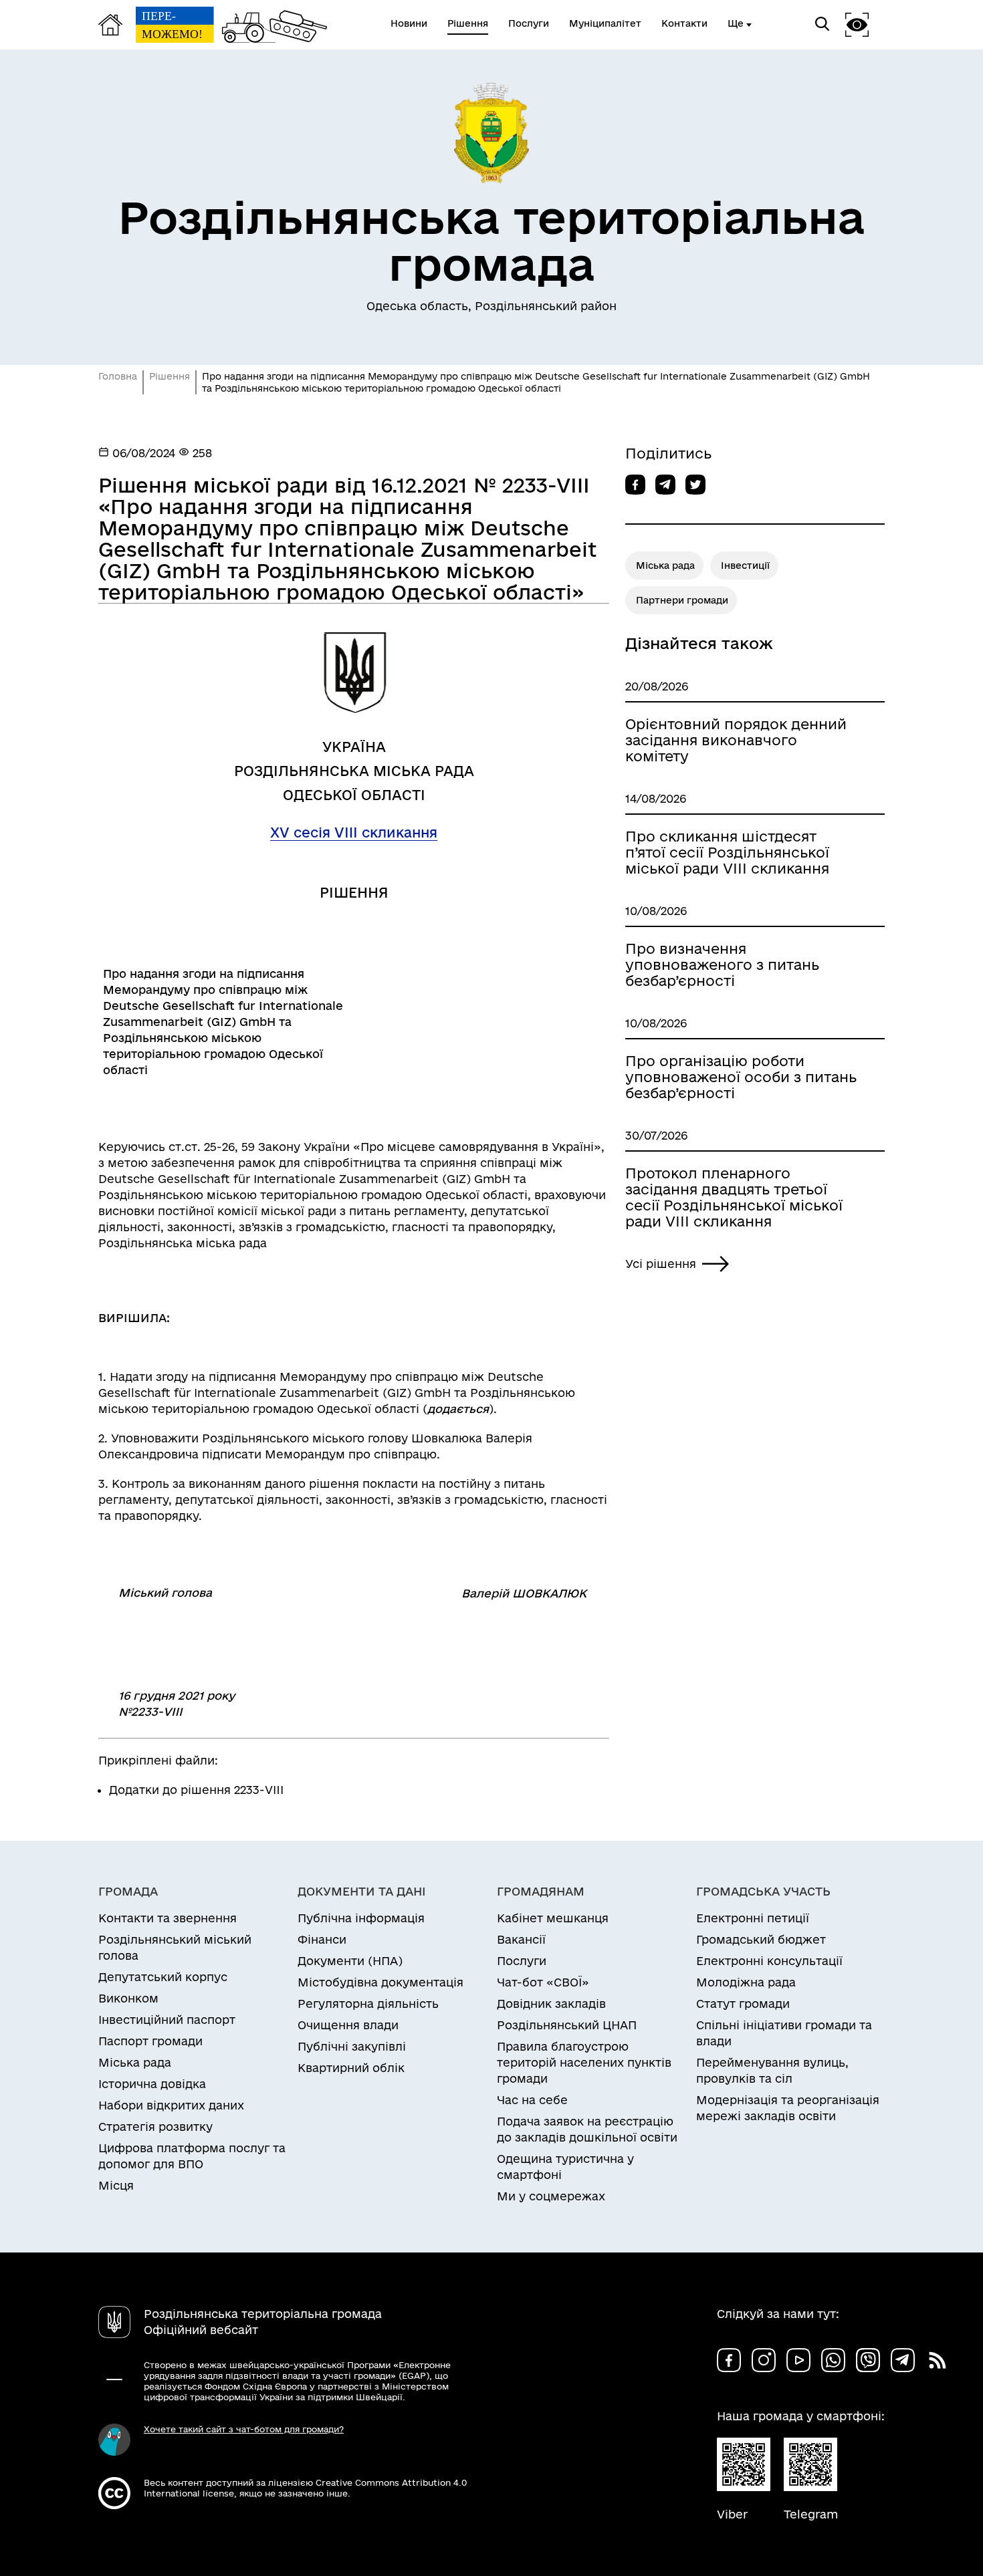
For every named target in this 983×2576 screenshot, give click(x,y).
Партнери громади (682, 600)
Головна (118, 376)
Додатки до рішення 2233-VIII (196, 1790)
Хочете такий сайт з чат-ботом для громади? (244, 2429)
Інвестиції (745, 565)
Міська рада (665, 565)
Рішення (170, 376)
